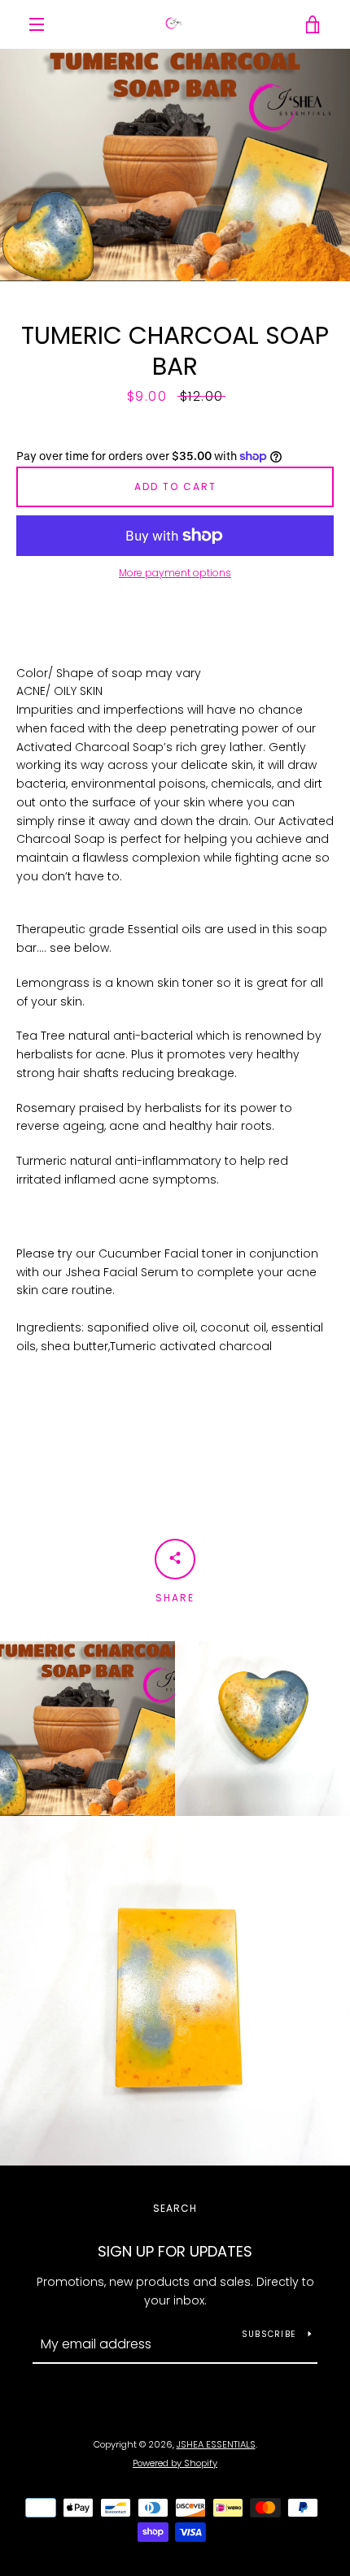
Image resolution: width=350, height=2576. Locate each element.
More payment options (175, 573)
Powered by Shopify (175, 2463)
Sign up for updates (175, 2251)
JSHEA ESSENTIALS (216, 2444)
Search (175, 2208)
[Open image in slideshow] (175, 165)
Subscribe (269, 2334)
